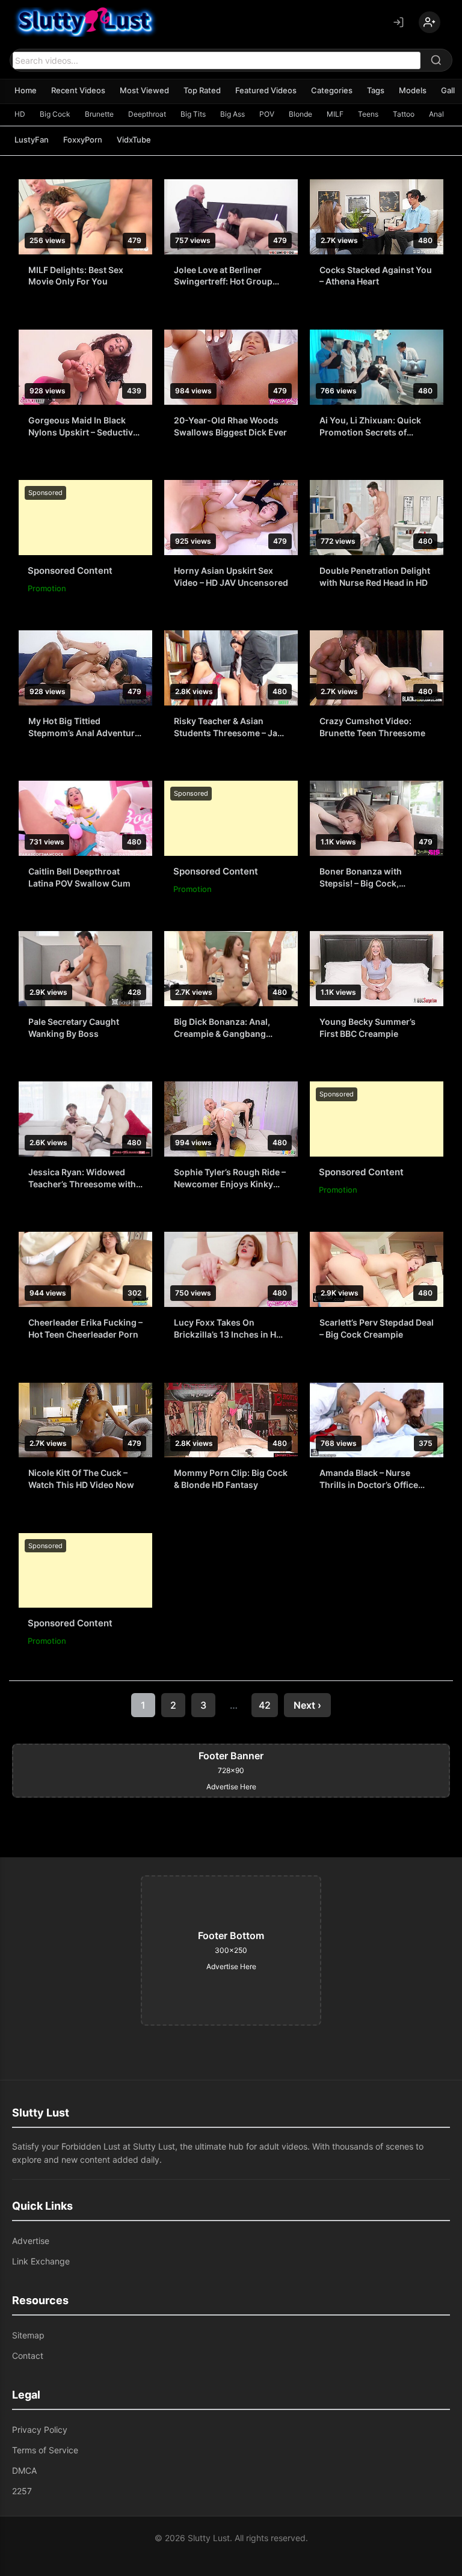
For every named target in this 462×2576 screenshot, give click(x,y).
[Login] (398, 22)
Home (26, 90)
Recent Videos (78, 90)
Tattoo (404, 114)
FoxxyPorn (83, 140)
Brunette (99, 114)
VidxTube (134, 140)
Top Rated (202, 90)
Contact (28, 2356)
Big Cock (55, 114)
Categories (332, 90)
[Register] (430, 22)
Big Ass (233, 114)
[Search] (436, 60)
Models (413, 90)
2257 (22, 2491)
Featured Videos (266, 90)
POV (267, 114)
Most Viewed (144, 90)
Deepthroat (147, 114)
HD (20, 114)
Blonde (300, 114)
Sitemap (28, 2335)
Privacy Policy (40, 2430)
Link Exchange (41, 2261)
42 (265, 1705)
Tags (376, 90)
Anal (436, 114)
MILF (335, 114)
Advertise (31, 2241)
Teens (368, 114)
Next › (307, 1705)
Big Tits (193, 114)
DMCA (24, 2470)
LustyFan (32, 140)
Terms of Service (45, 2450)
